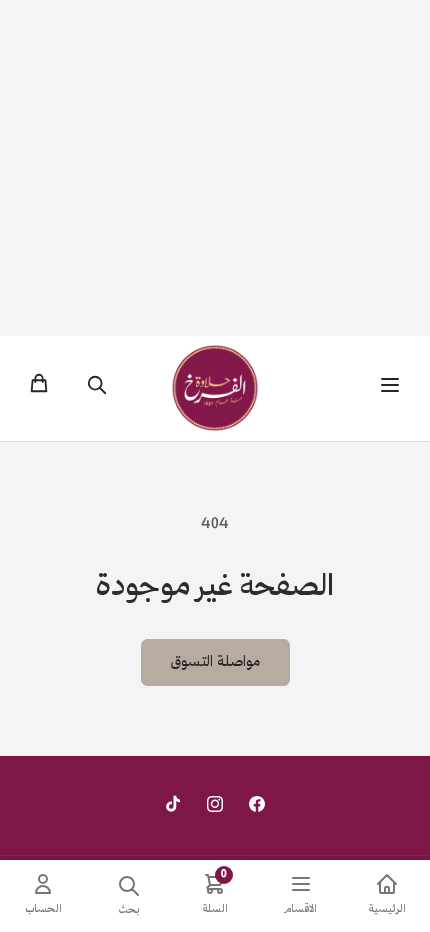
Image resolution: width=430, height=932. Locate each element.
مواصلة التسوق (215, 663)
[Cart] (39, 388)
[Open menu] (390, 388)
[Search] (97, 388)
